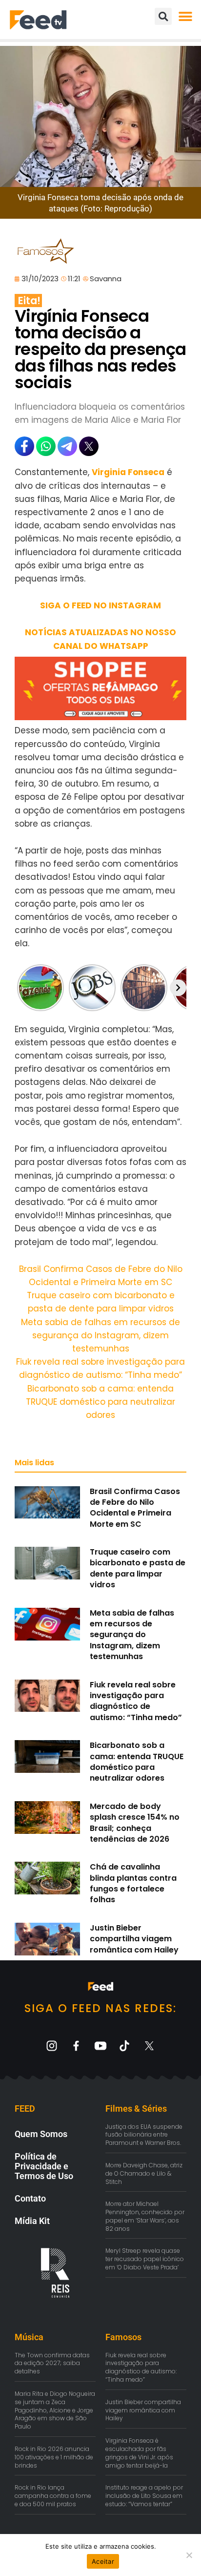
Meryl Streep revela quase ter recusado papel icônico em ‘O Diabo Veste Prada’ (145, 2259)
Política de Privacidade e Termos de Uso (44, 2166)
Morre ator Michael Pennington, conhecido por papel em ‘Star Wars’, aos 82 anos (145, 2216)
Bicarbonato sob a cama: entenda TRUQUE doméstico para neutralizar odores (100, 1402)
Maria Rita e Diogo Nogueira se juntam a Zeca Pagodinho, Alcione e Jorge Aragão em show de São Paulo (55, 2410)
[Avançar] (178, 988)
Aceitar (103, 2561)
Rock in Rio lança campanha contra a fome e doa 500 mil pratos (53, 2496)
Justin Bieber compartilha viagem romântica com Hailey (134, 1939)
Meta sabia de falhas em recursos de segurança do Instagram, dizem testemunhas (100, 1335)
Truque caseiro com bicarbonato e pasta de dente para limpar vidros (138, 1568)
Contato (30, 2198)
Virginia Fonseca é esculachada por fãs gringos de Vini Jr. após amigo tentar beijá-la (139, 2453)
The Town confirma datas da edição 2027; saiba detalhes (52, 2363)
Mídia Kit (32, 2221)
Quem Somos (41, 2134)
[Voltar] (23, 988)
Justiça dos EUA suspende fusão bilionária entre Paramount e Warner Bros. (144, 2135)
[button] (185, 16)
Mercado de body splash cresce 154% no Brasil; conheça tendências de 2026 (135, 1823)
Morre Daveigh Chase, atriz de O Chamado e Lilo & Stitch (144, 2173)
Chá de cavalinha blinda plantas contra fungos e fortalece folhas (133, 1883)
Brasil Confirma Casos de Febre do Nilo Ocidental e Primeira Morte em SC (135, 1508)
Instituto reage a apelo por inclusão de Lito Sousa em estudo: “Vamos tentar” (144, 2496)
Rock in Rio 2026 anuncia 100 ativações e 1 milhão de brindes (54, 2457)
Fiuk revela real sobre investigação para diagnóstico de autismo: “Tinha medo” (136, 1701)
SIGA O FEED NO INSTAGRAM (100, 605)
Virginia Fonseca (128, 472)
